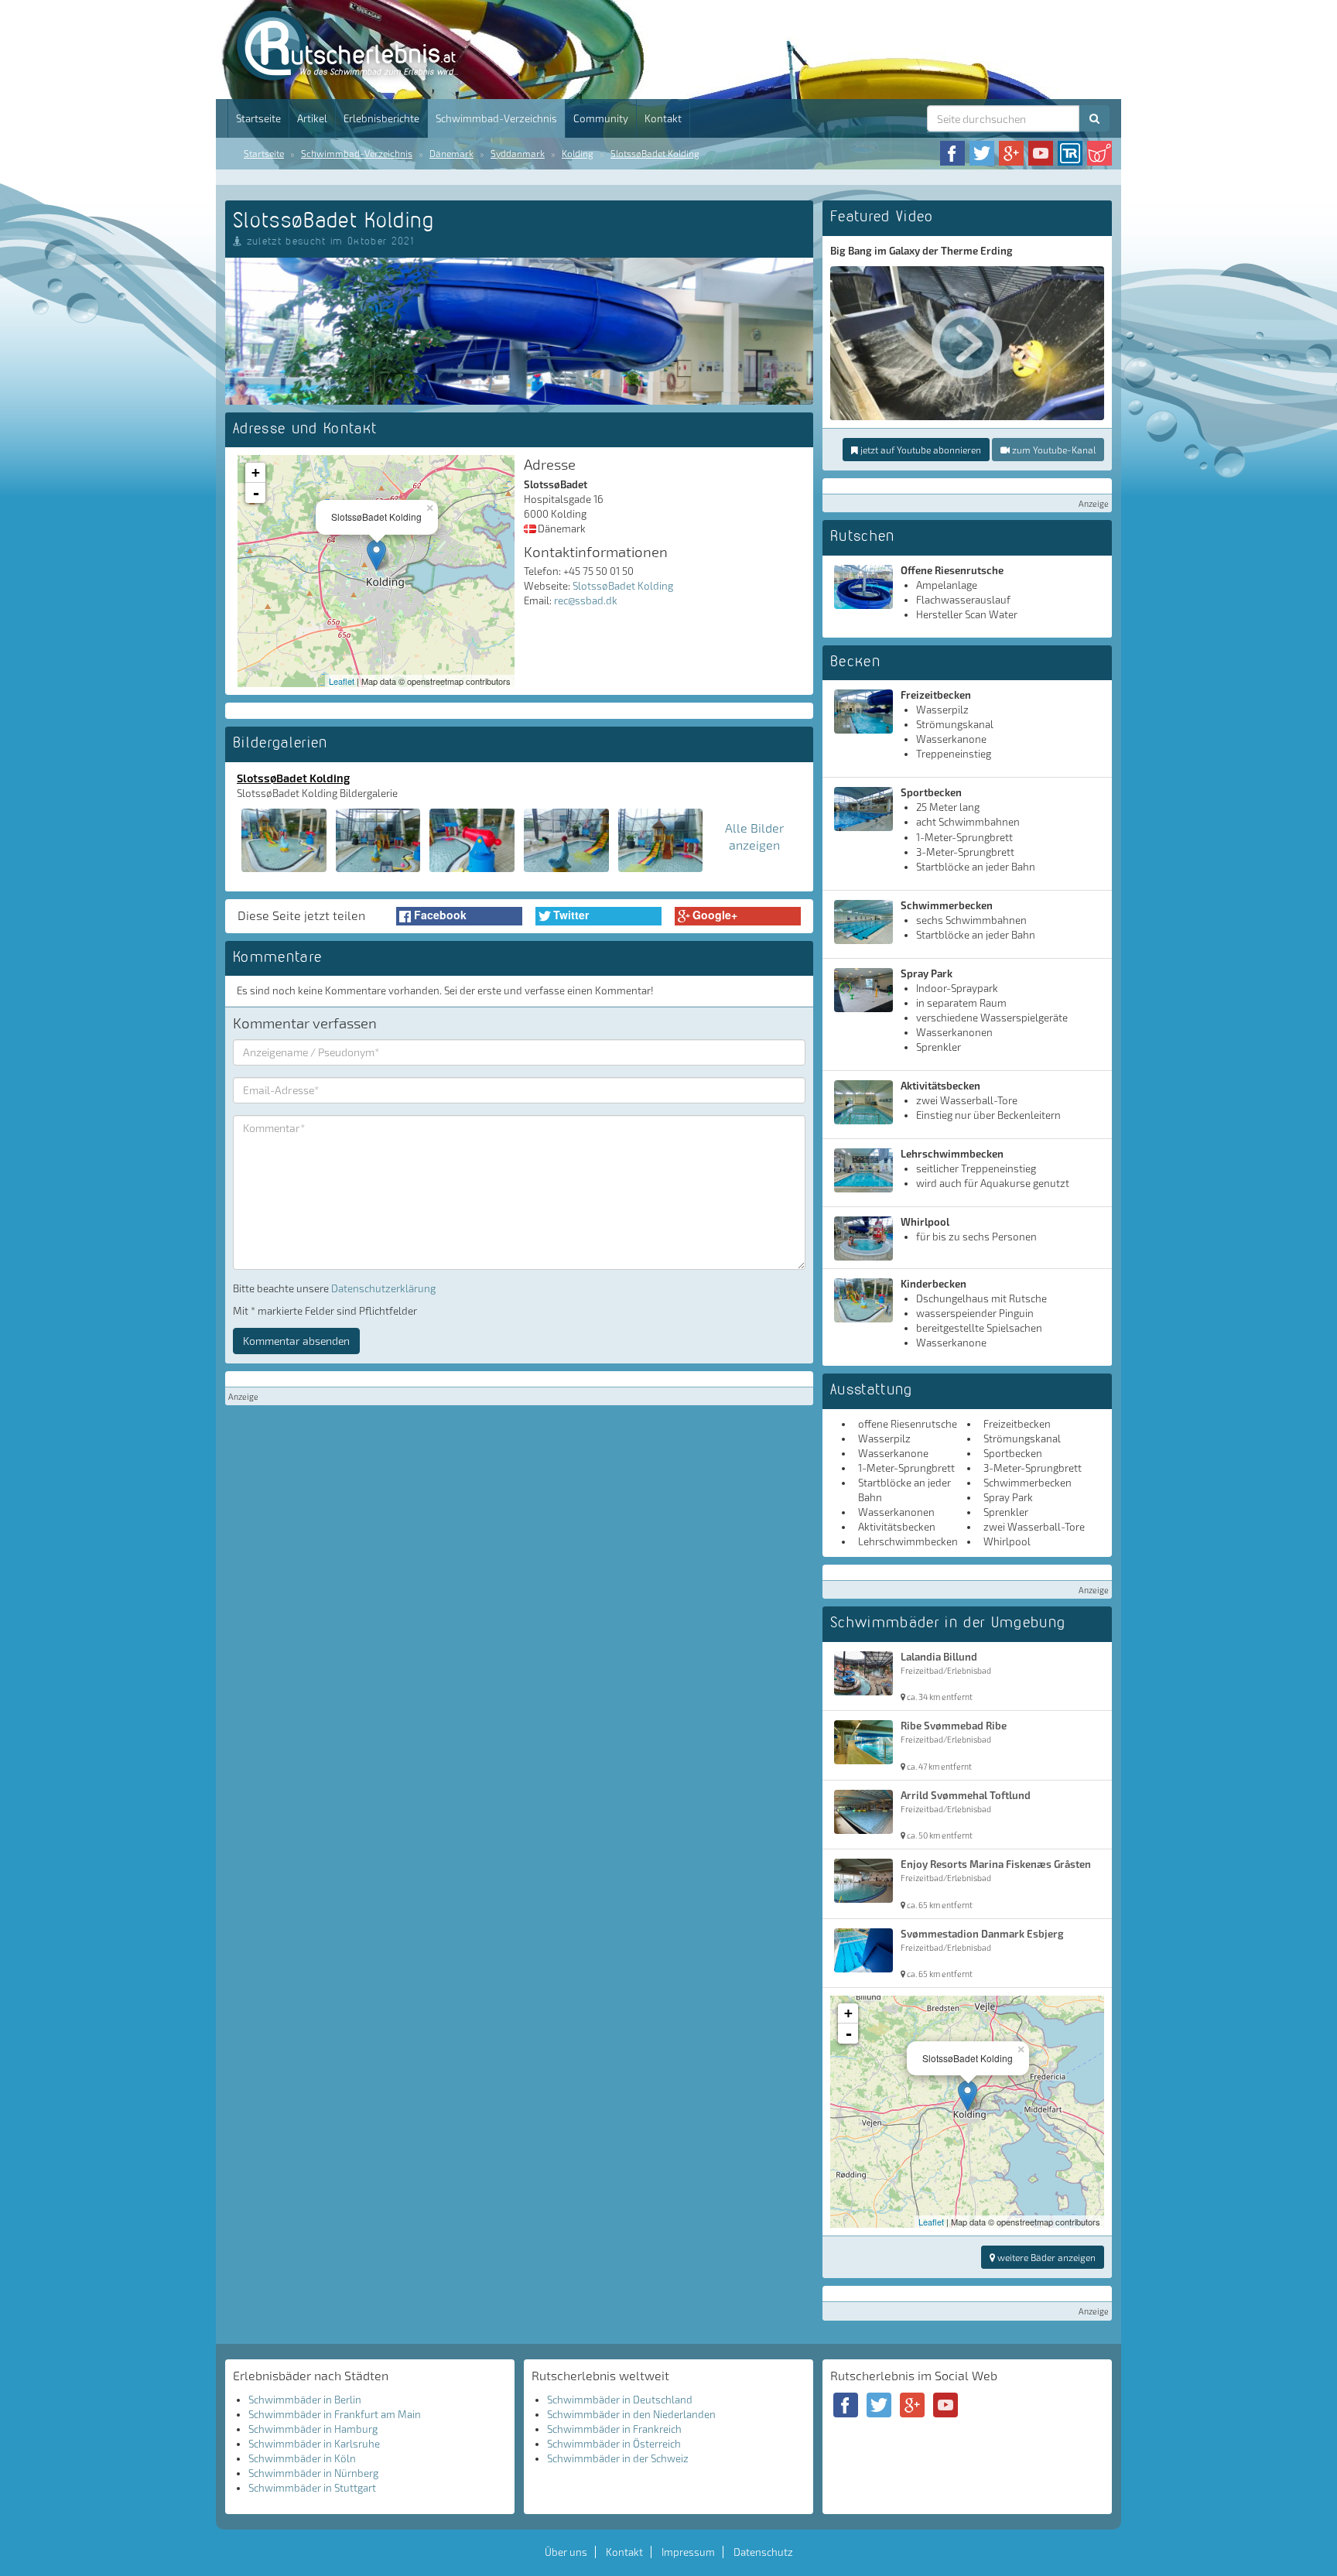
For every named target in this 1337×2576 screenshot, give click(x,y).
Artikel (312, 118)
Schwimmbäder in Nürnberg (313, 2473)
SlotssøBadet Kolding (655, 153)
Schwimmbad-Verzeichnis (496, 118)
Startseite (258, 118)
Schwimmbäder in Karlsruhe (314, 2444)
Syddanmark (518, 153)
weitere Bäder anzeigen (1045, 2257)
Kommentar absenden (296, 1341)
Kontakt (663, 118)
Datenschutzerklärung (383, 1288)
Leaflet (342, 681)
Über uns (566, 2552)
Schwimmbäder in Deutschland (620, 2400)
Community (601, 118)
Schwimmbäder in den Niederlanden (631, 2414)
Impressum (688, 2552)
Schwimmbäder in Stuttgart (312, 2488)
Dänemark (451, 153)
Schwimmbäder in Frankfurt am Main (335, 2414)
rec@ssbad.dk (586, 600)
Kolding (578, 153)
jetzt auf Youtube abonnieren (920, 450)
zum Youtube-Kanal (1053, 450)
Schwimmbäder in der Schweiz (618, 2458)
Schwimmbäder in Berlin (305, 2400)
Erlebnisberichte (381, 118)
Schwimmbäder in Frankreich (614, 2429)
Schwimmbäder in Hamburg (313, 2429)
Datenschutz (763, 2552)
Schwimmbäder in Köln (302, 2458)
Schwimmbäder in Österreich (614, 2444)
